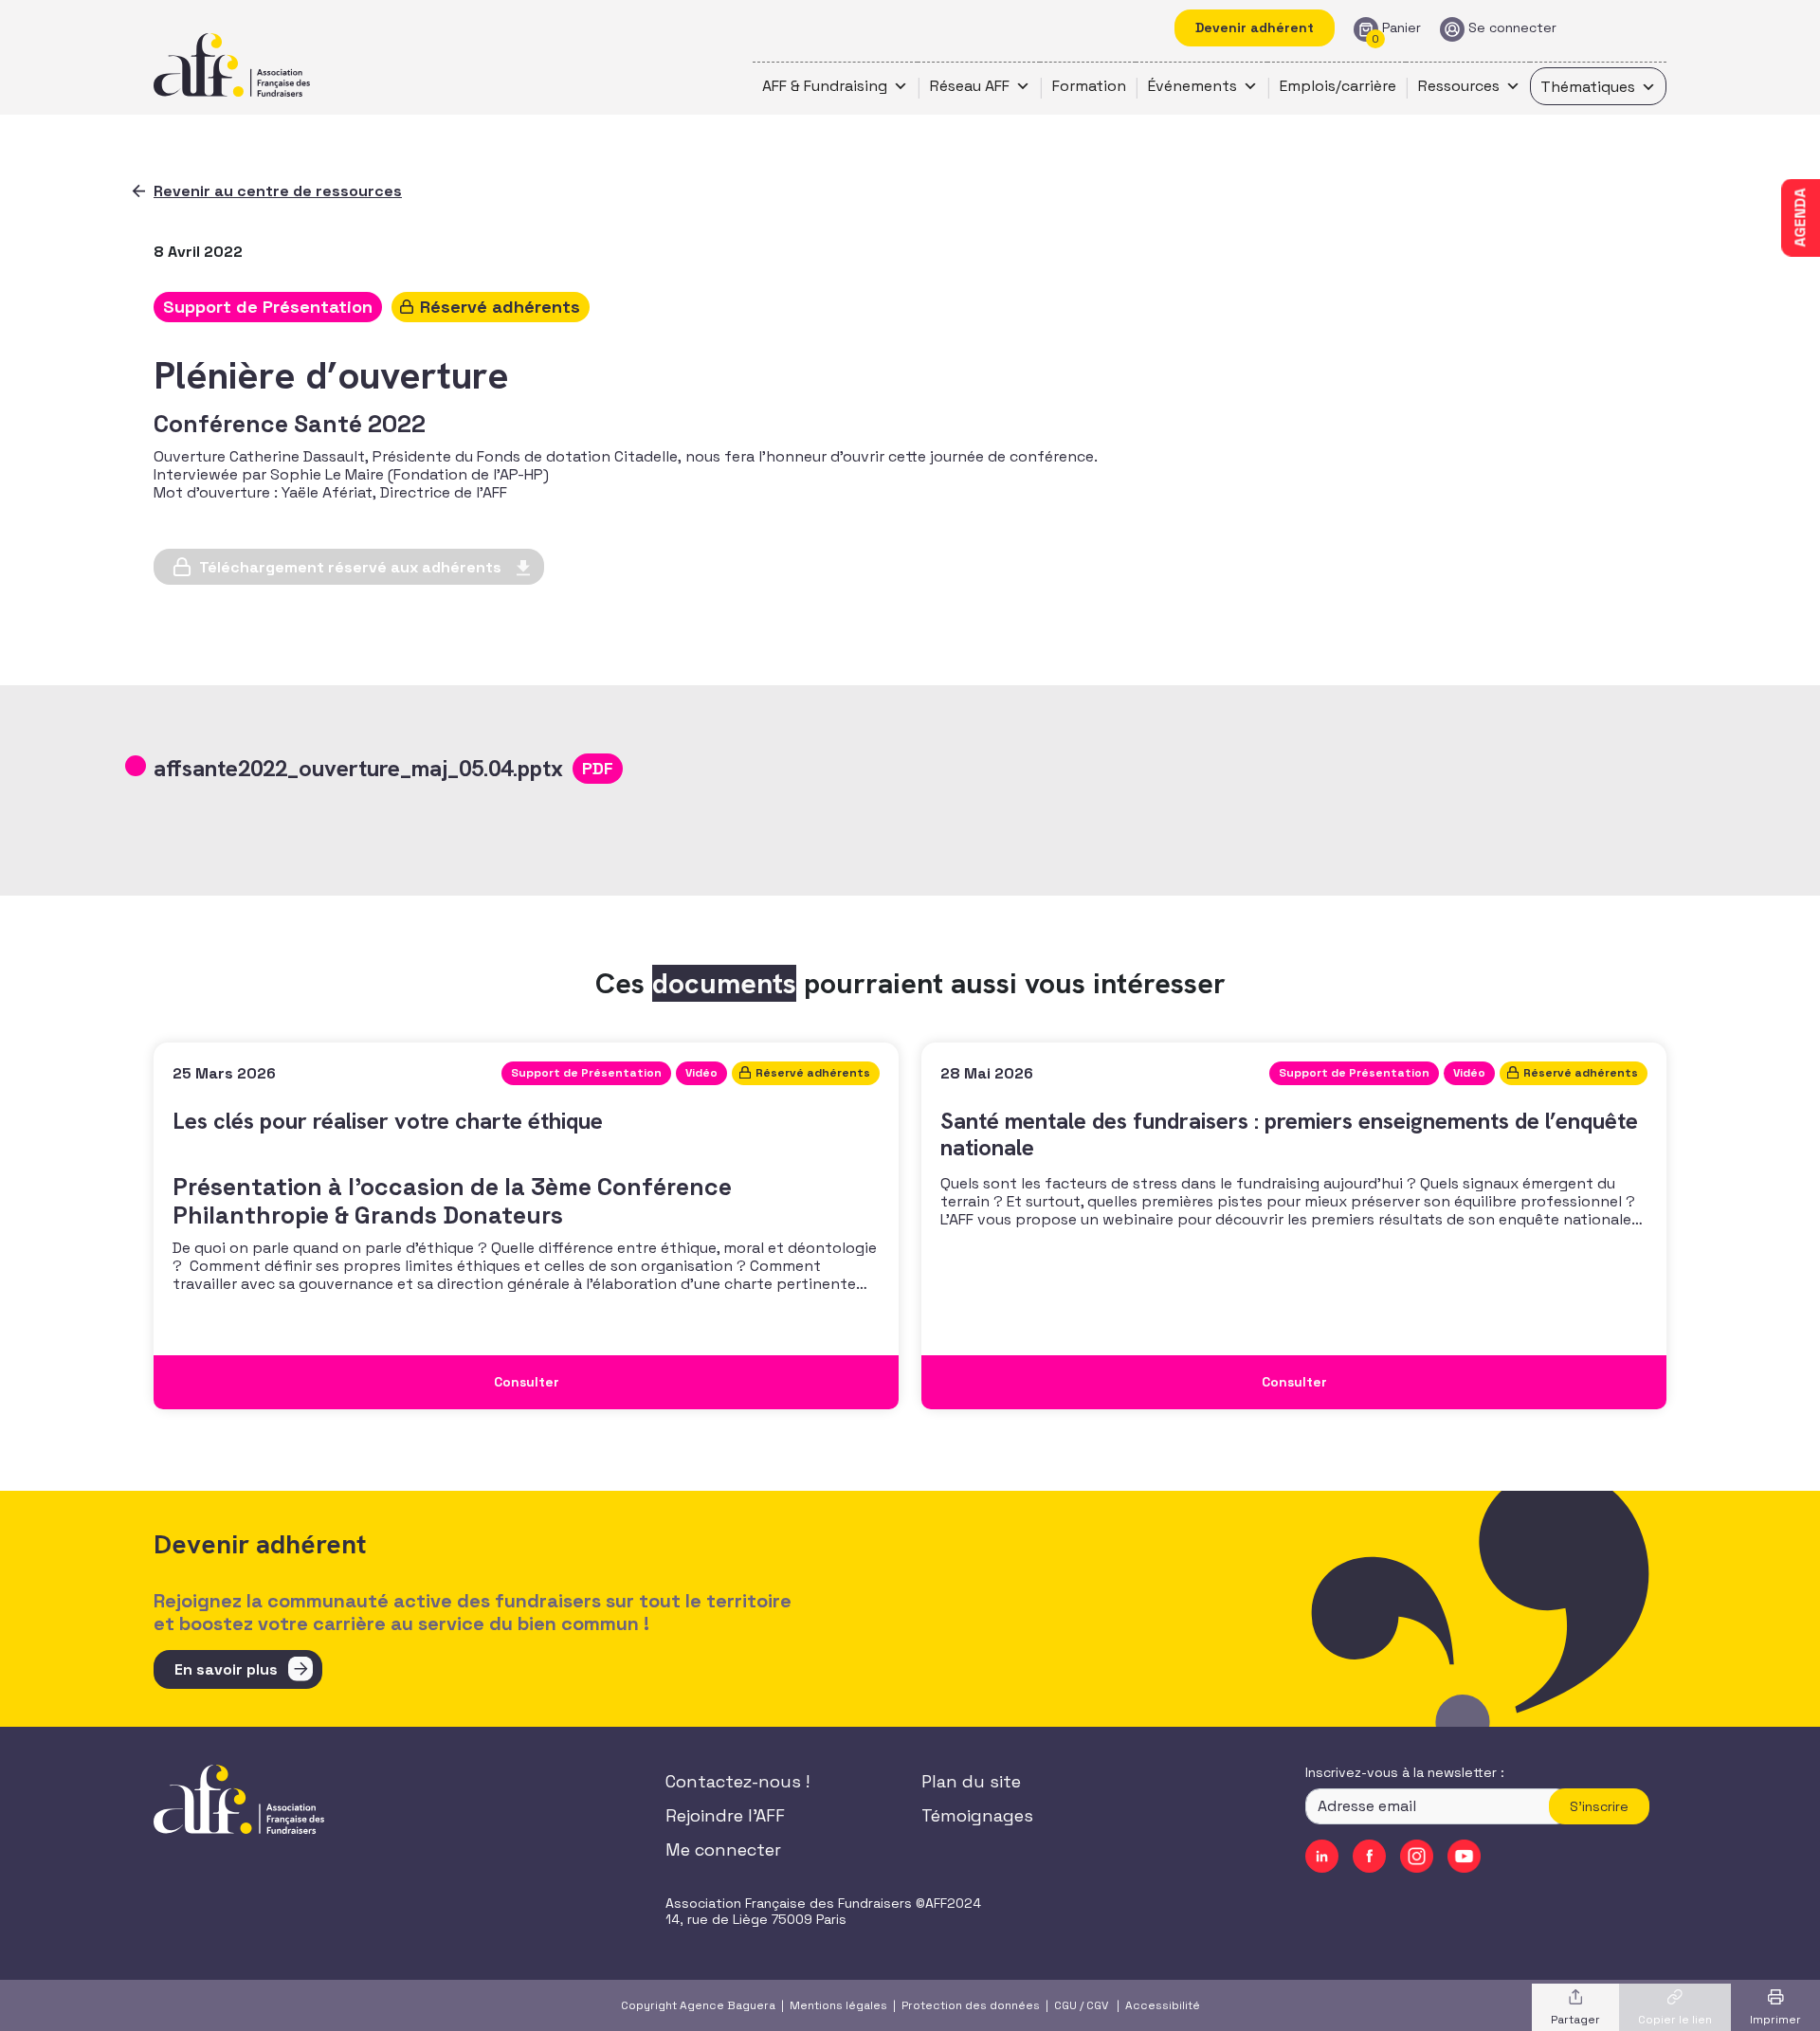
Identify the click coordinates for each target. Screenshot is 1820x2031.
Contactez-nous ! (737, 1781)
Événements (1192, 86)
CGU (1065, 2005)
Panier (1401, 28)
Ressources (1459, 86)
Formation (1089, 86)
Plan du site (971, 1781)
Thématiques (1588, 87)
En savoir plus (226, 1669)
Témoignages (977, 1815)
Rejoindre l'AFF (725, 1815)
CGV (1097, 2005)
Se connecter (1512, 28)
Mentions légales (838, 2005)
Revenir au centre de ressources (278, 191)
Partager (1575, 2020)
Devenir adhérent (1255, 27)
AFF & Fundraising (825, 86)
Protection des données (971, 2005)
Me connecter (723, 1850)
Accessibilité (1163, 2005)
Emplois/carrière (1338, 86)
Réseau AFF (970, 86)
